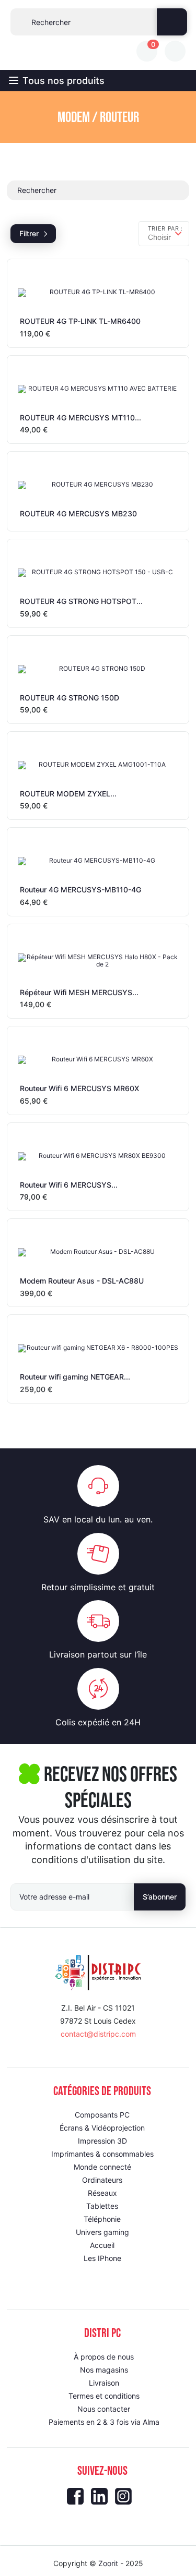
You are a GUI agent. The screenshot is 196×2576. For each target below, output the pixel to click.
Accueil (102, 2245)
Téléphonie (102, 2219)
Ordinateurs (102, 2180)
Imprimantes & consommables (102, 2154)
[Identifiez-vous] (175, 51)
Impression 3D (102, 2141)
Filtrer (29, 233)
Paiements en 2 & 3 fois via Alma (104, 2422)
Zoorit (108, 2563)
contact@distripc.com (98, 2034)
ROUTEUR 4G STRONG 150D (70, 698)
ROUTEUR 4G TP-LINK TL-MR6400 (80, 321)
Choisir (159, 237)
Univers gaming (102, 2232)
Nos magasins (104, 2370)
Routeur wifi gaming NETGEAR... (75, 1377)
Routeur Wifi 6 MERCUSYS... (69, 1185)
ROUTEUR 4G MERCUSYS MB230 (78, 513)
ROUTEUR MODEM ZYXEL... (68, 794)
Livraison (104, 2383)
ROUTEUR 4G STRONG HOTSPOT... (81, 601)
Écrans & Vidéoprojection (102, 2128)
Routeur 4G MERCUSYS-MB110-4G (80, 890)
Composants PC (102, 2115)
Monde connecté (102, 2167)
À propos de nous (104, 2357)
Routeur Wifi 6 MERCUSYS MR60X (79, 1088)
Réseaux (102, 2193)
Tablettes (102, 2206)
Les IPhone (102, 2258)
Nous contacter (104, 2409)
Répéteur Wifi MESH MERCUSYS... (79, 992)
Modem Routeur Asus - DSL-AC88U (82, 1281)
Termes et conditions (104, 2396)
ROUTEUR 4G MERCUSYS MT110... (80, 418)
